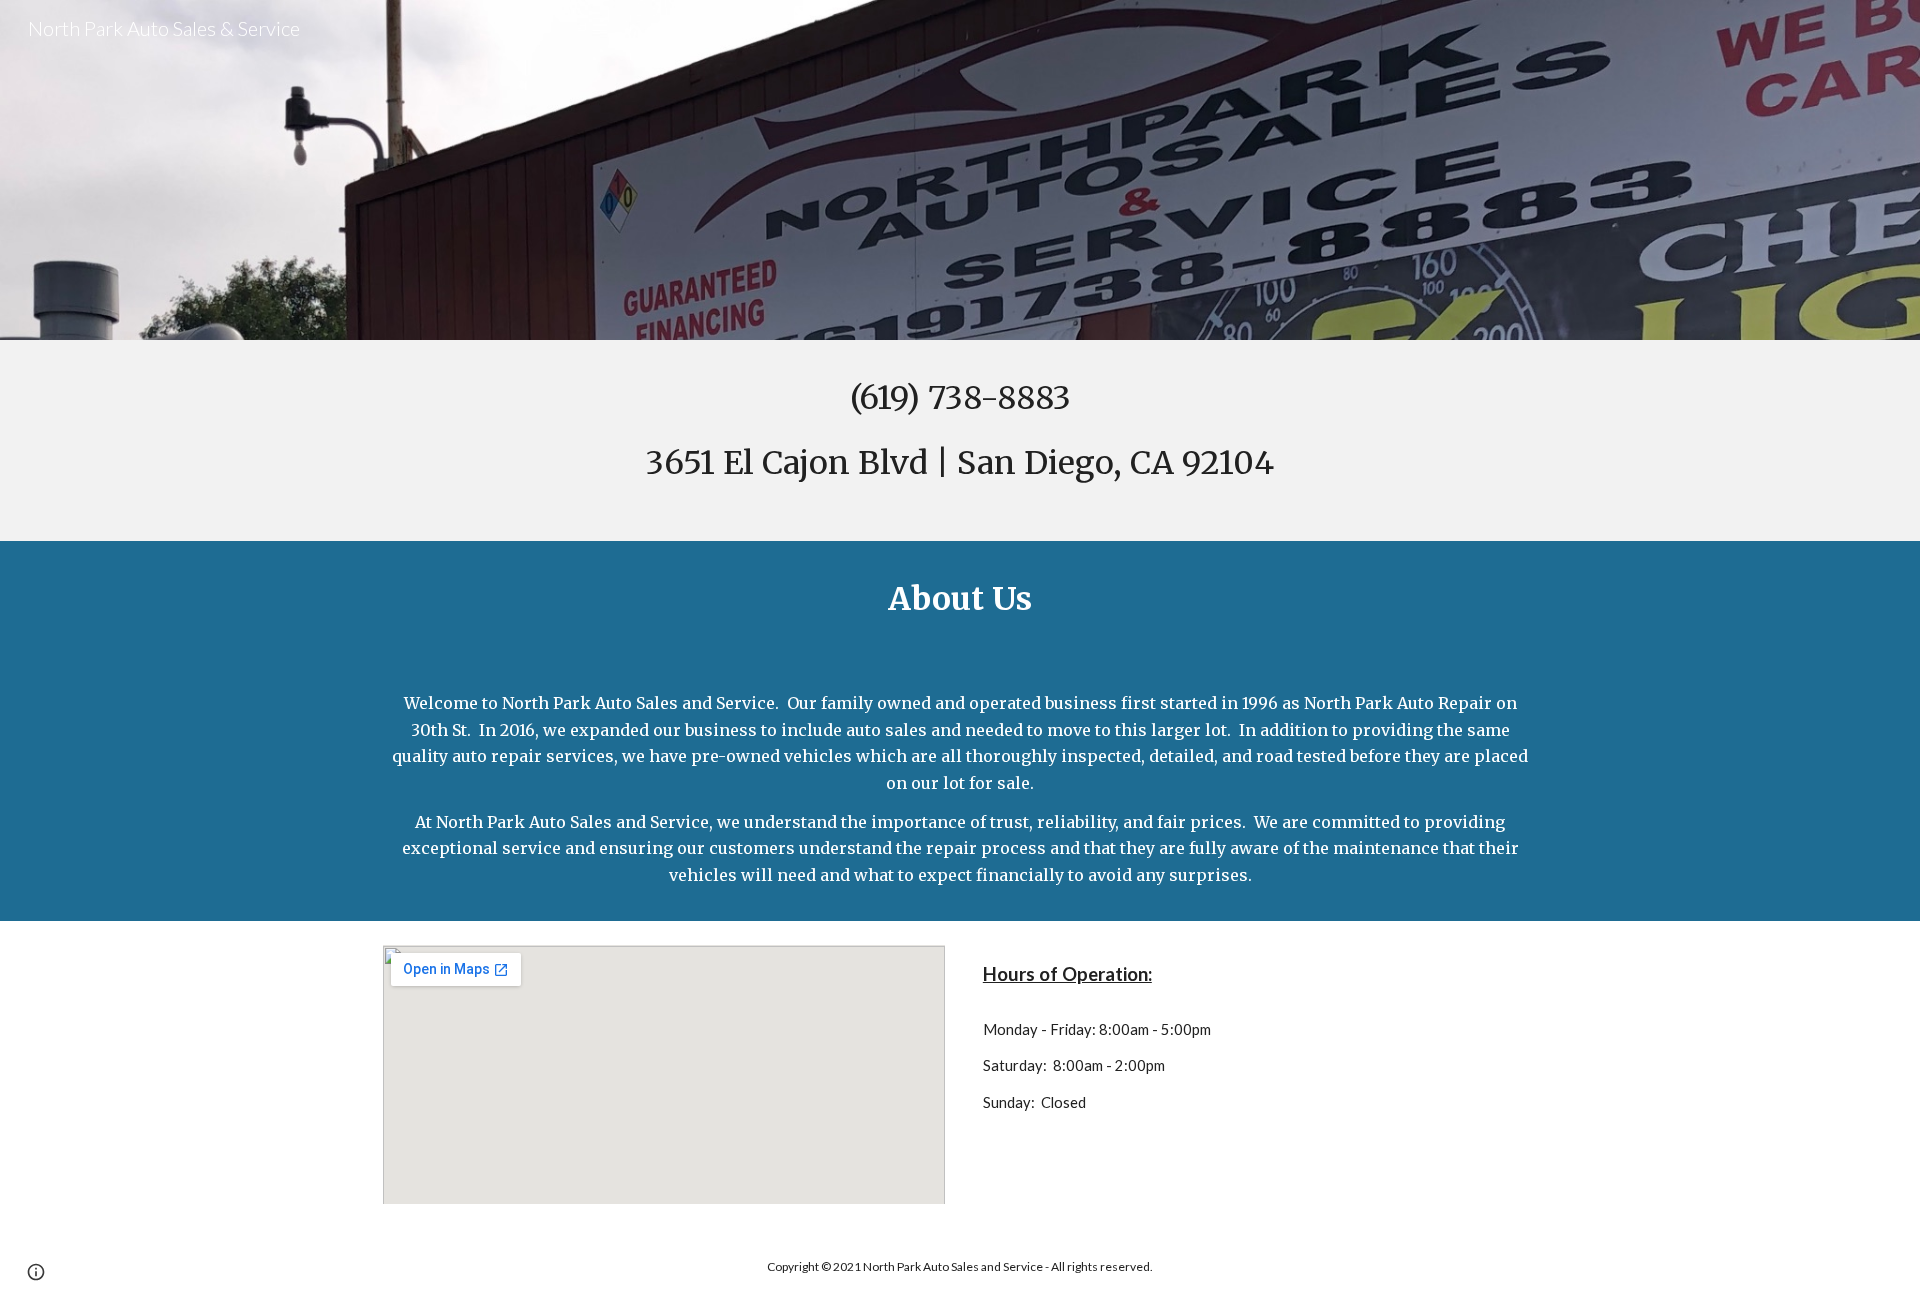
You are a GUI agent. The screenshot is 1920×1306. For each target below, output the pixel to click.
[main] (960, 440)
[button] (36, 1272)
